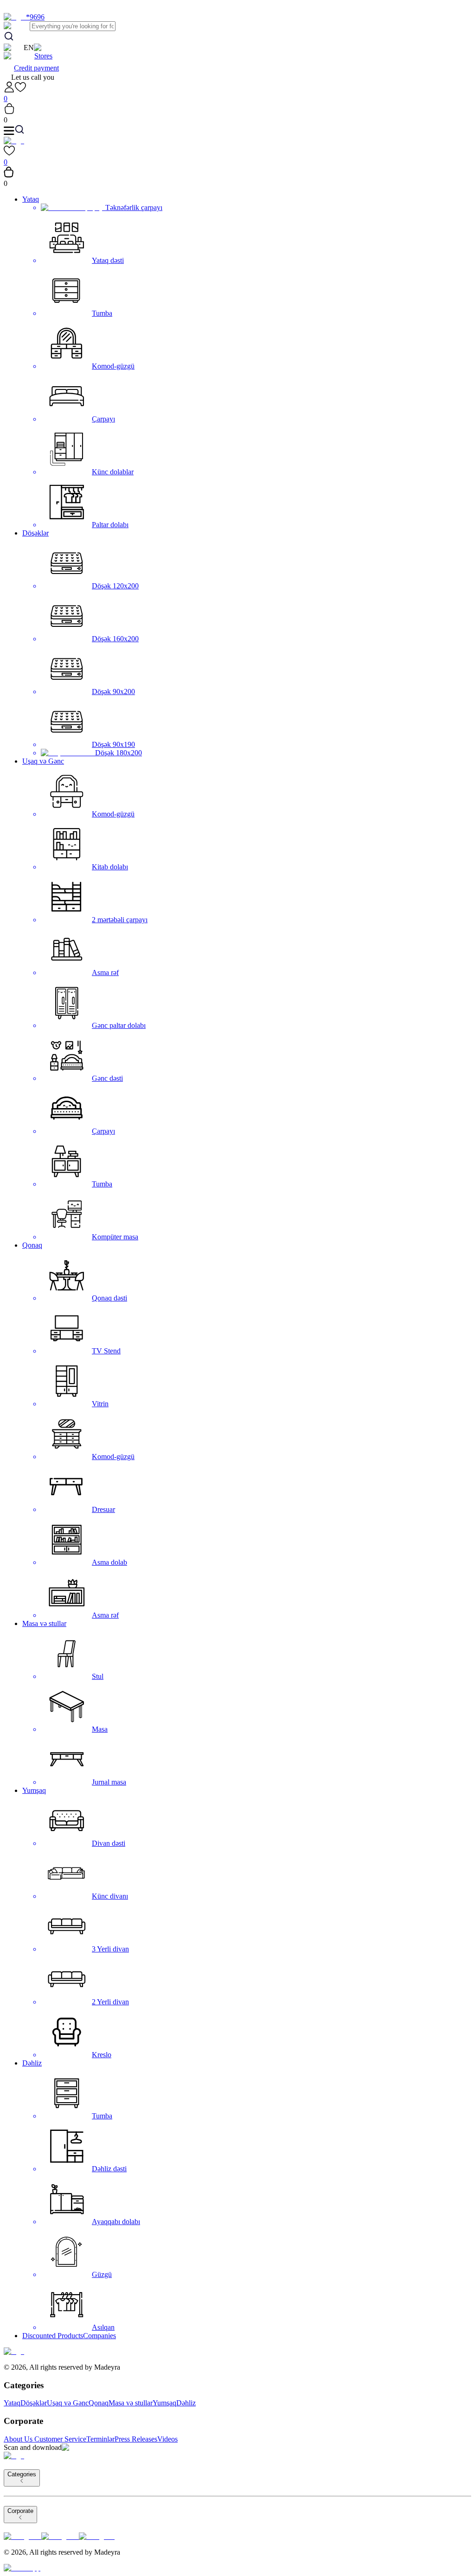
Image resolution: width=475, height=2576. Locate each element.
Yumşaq (34, 1790)
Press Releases (136, 2439)
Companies (99, 2336)
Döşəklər (35, 533)
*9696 (35, 17)
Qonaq (32, 1245)
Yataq (31, 199)
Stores (43, 56)
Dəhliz (32, 2063)
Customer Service (60, 2439)
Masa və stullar (44, 1623)
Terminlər (100, 2439)
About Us (18, 2439)
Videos (167, 2439)
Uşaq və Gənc (43, 761)
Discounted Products (53, 2336)
